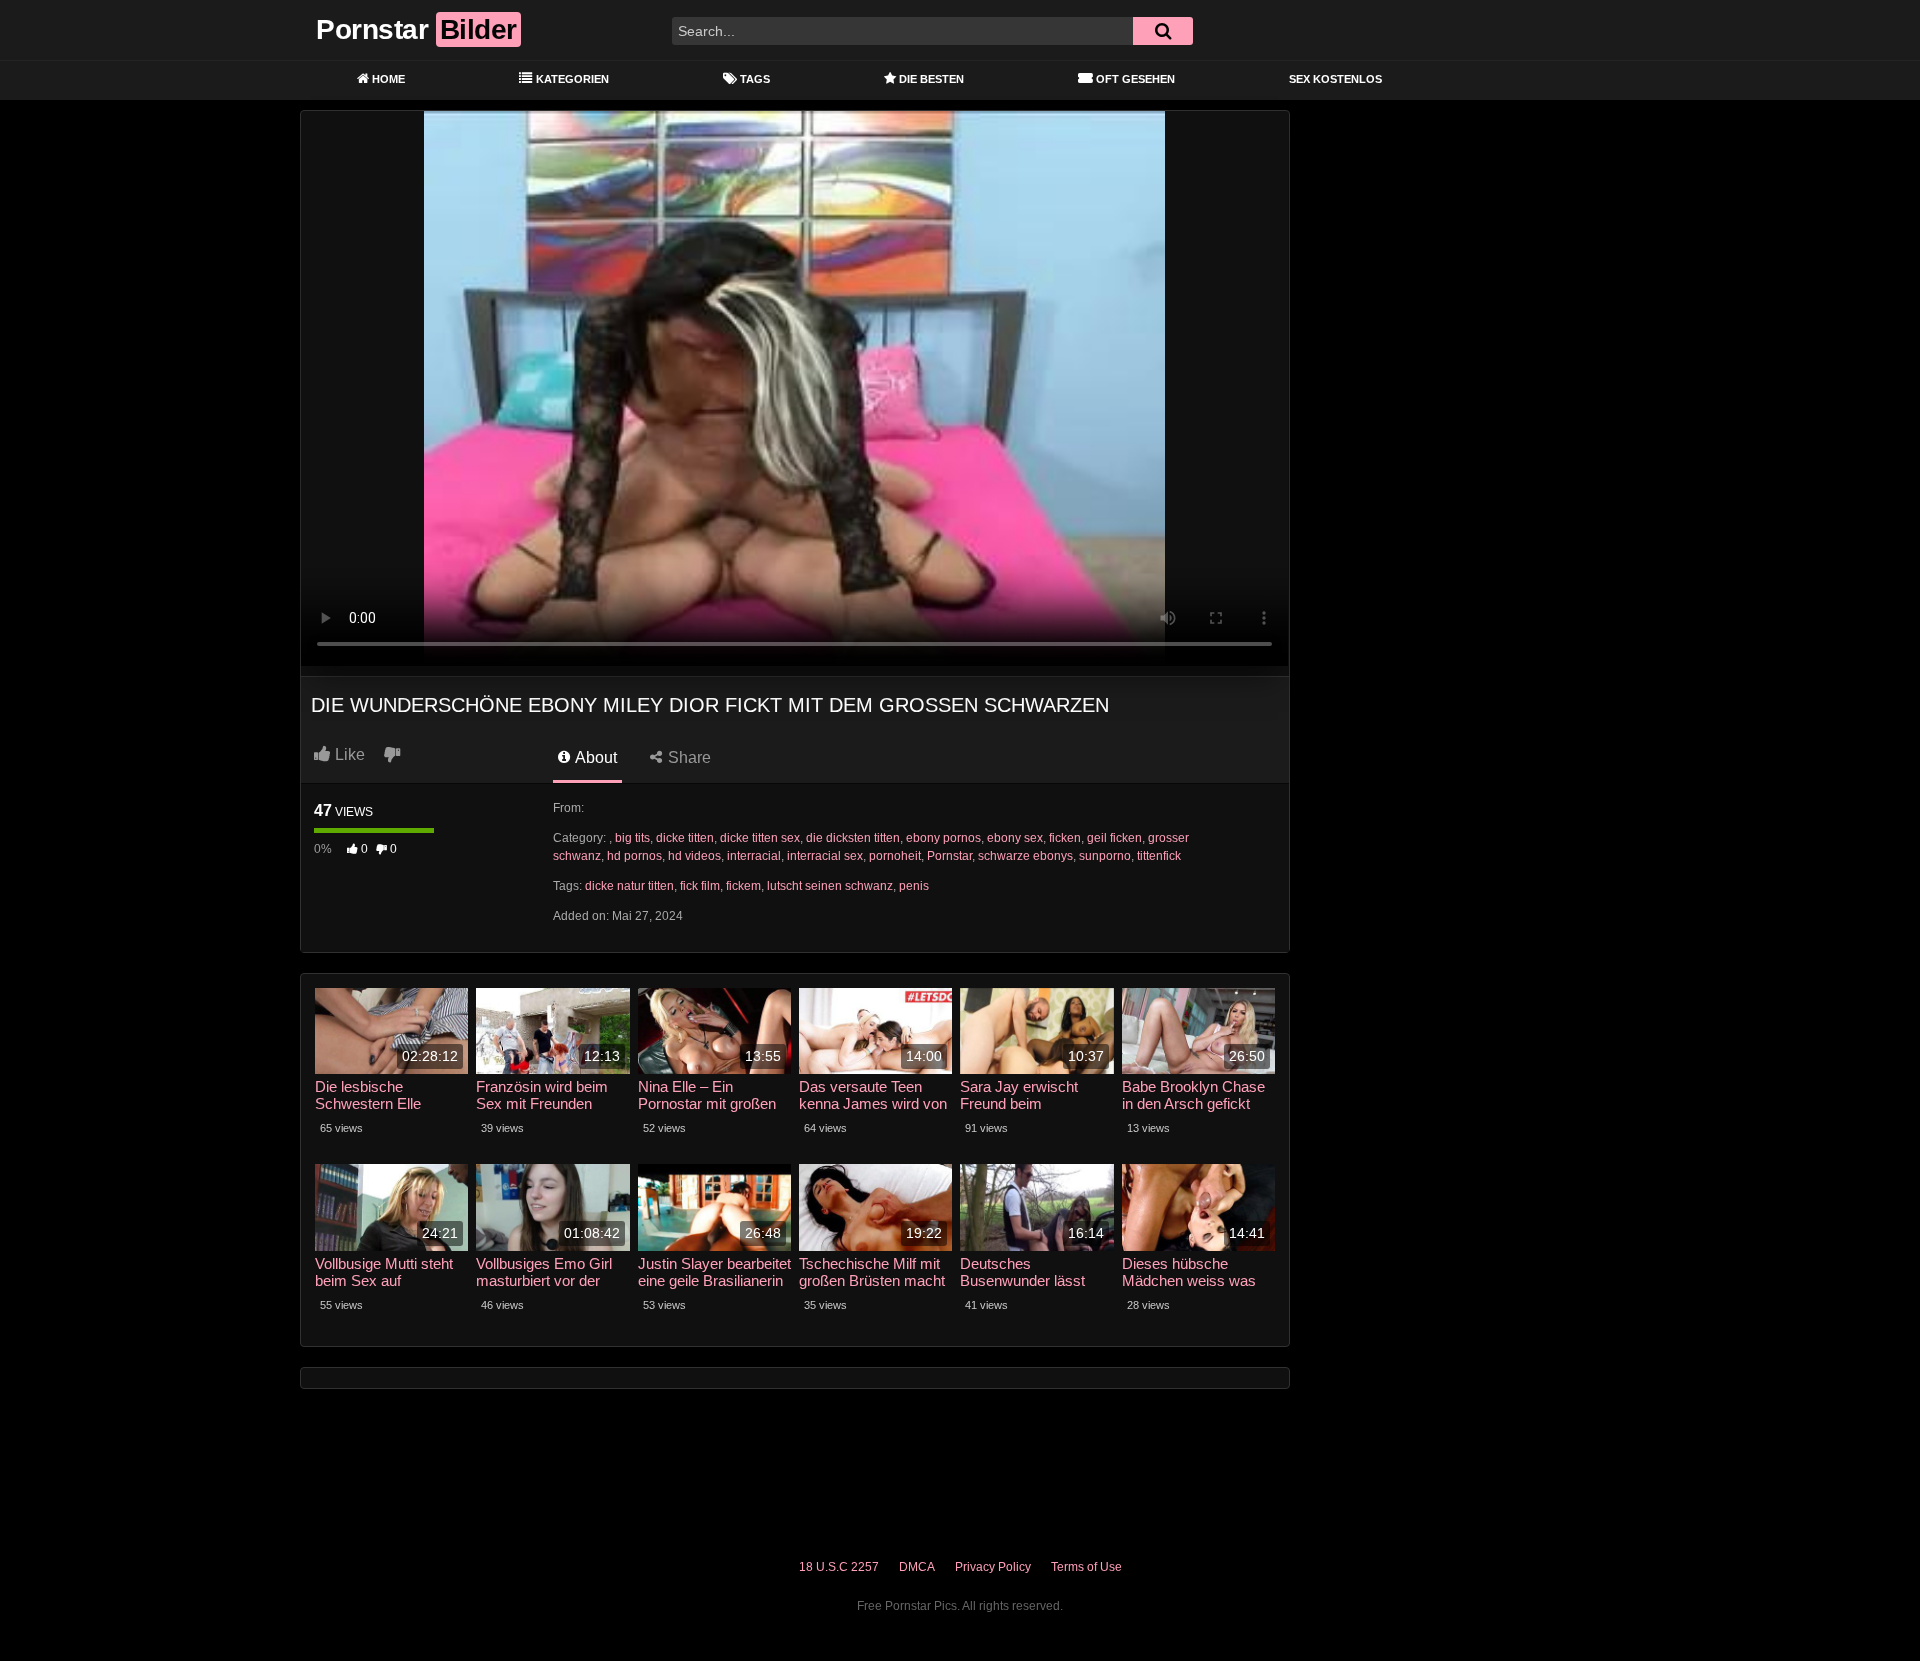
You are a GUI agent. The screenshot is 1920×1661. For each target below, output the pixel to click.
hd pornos (634, 856)
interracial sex (825, 856)
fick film (700, 886)
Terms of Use (1086, 1567)
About (594, 757)
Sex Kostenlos (1335, 79)
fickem (743, 886)
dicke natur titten (629, 886)
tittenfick (1159, 856)
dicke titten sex (760, 838)
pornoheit (895, 856)
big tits (632, 838)
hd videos (694, 856)
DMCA (917, 1567)
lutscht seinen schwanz (830, 886)
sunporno (1105, 856)
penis (914, 886)
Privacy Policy (993, 1567)
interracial (754, 856)
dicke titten (685, 838)
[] (1163, 31)
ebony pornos (943, 838)
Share (687, 757)
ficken (1065, 838)
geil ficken (1114, 838)
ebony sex (1015, 838)
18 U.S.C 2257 (839, 1567)
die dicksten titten (853, 838)
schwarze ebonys (1025, 856)
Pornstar (949, 856)
